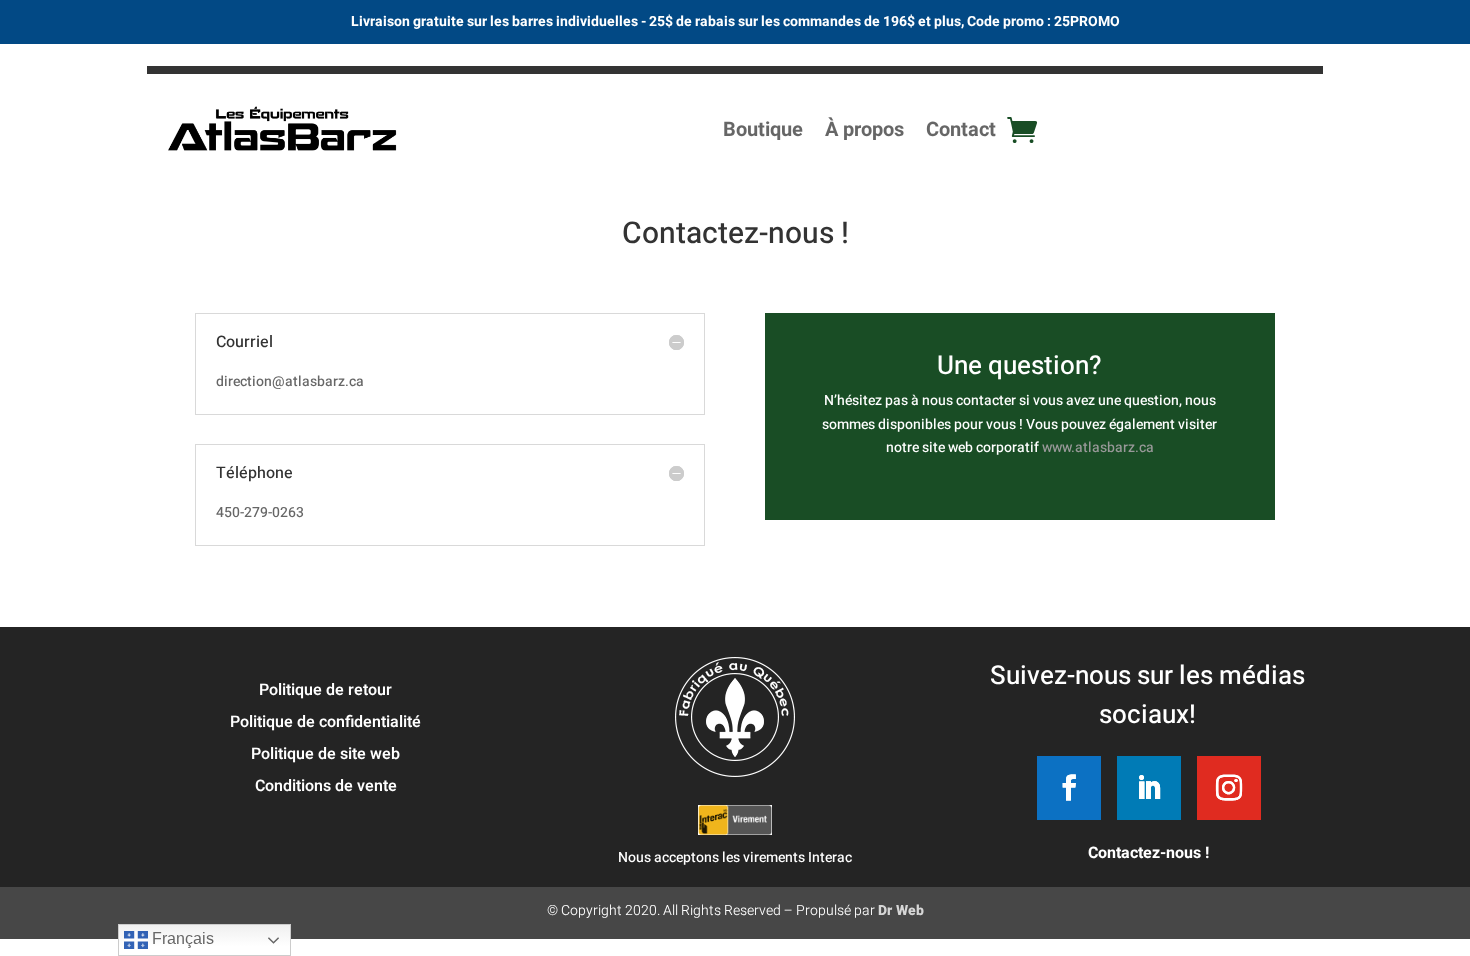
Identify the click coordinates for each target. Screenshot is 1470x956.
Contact (961, 129)
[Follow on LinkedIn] (1149, 788)
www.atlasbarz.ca (1098, 447)
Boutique (763, 129)
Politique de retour (325, 690)
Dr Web (901, 910)
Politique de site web (325, 754)
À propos (864, 129)
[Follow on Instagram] (1229, 788)
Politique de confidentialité (325, 722)
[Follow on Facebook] (1069, 788)
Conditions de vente (326, 786)
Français (181, 938)
